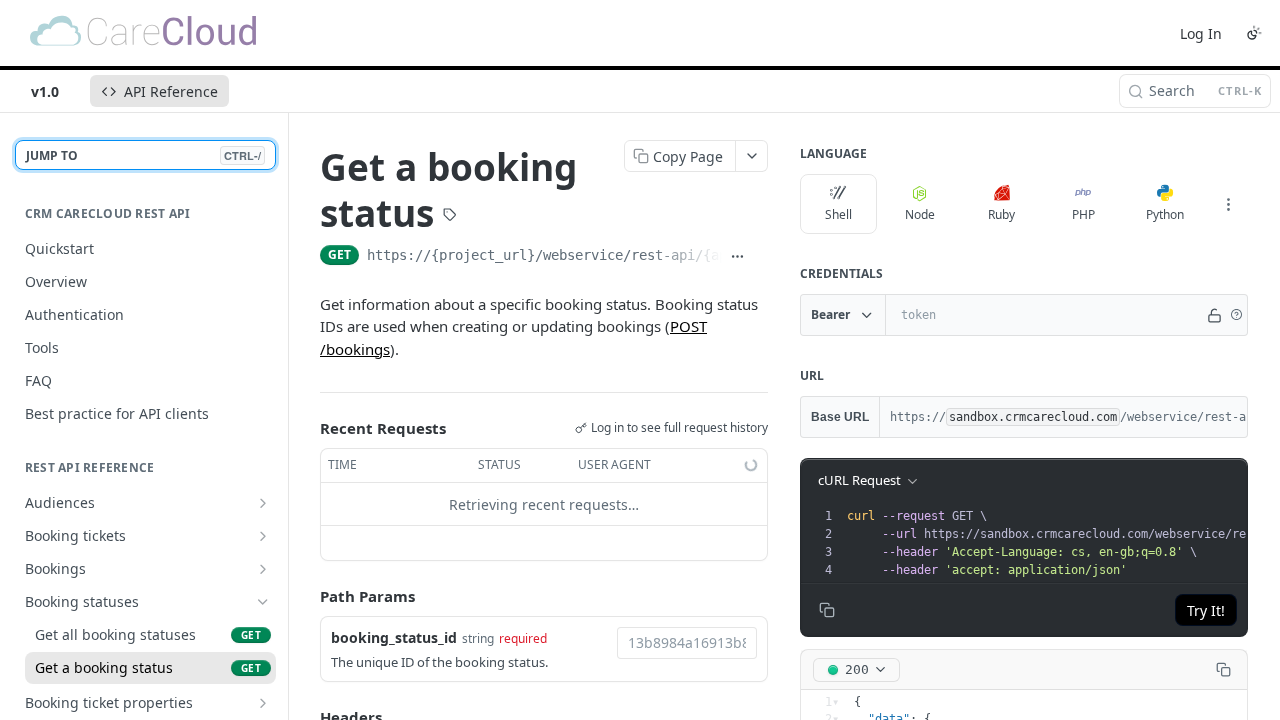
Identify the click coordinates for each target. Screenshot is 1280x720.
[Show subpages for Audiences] (263, 503)
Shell (838, 214)
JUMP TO (143, 155)
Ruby (1001, 214)
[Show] (1215, 315)
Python (1165, 214)
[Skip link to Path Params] (306, 597)
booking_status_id (394, 637)
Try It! (1206, 610)
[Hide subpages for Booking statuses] (263, 602)
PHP (1083, 214)
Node (920, 214)
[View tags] (450, 217)
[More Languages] (1228, 204)
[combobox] (687, 643)
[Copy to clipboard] (760, 257)
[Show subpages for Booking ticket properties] (263, 703)
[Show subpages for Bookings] (263, 569)
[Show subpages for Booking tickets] (263, 536)
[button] (1236, 315)
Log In (1201, 33)
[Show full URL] (737, 257)
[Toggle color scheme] (1254, 33)
